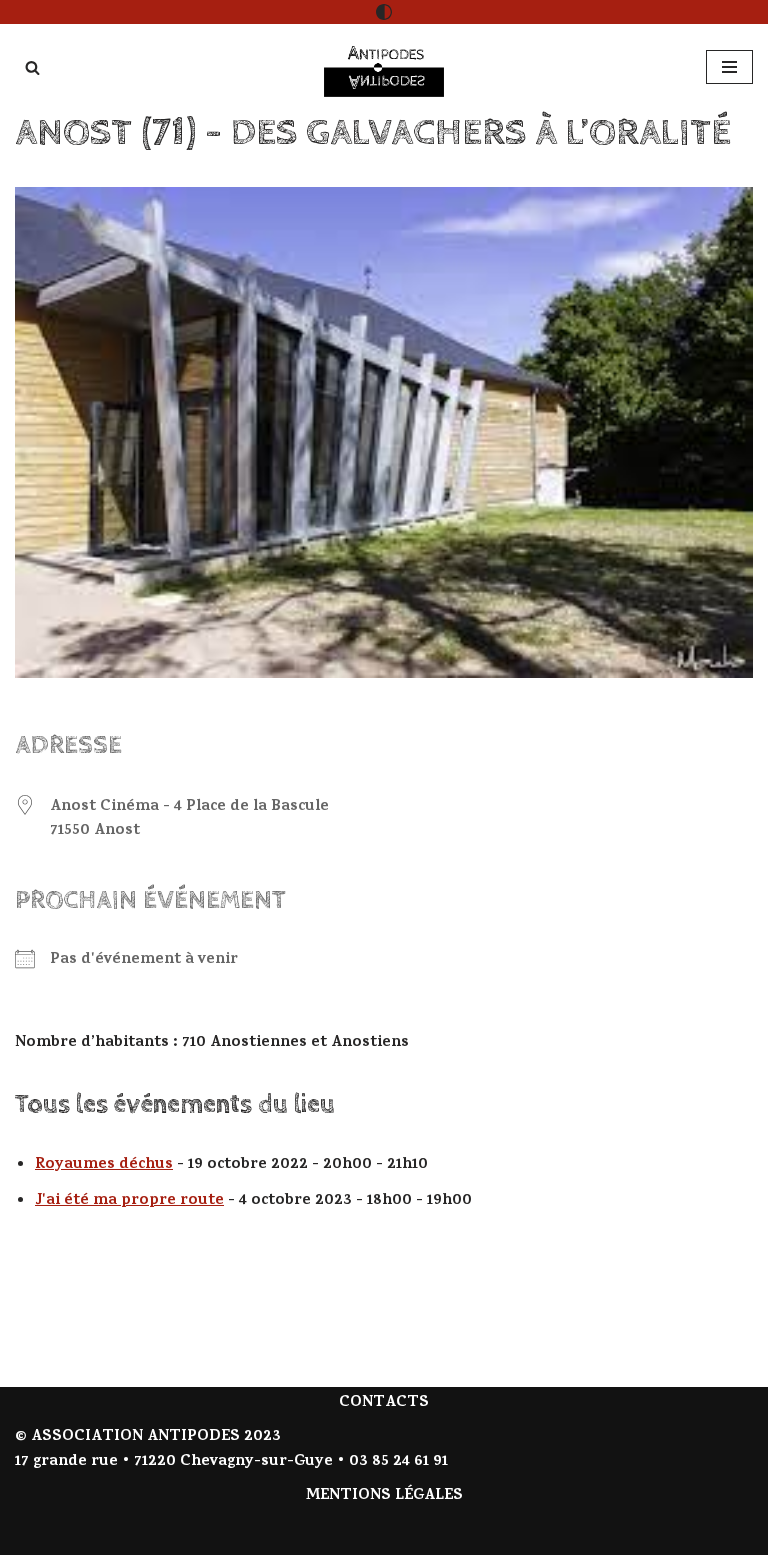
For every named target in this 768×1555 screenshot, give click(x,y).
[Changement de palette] (384, 12)
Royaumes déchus (104, 1165)
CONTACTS (384, 1403)
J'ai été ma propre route (129, 1201)
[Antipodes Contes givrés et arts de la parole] (384, 67)
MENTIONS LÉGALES (384, 1496)
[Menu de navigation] (729, 67)
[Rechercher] (32, 67)
